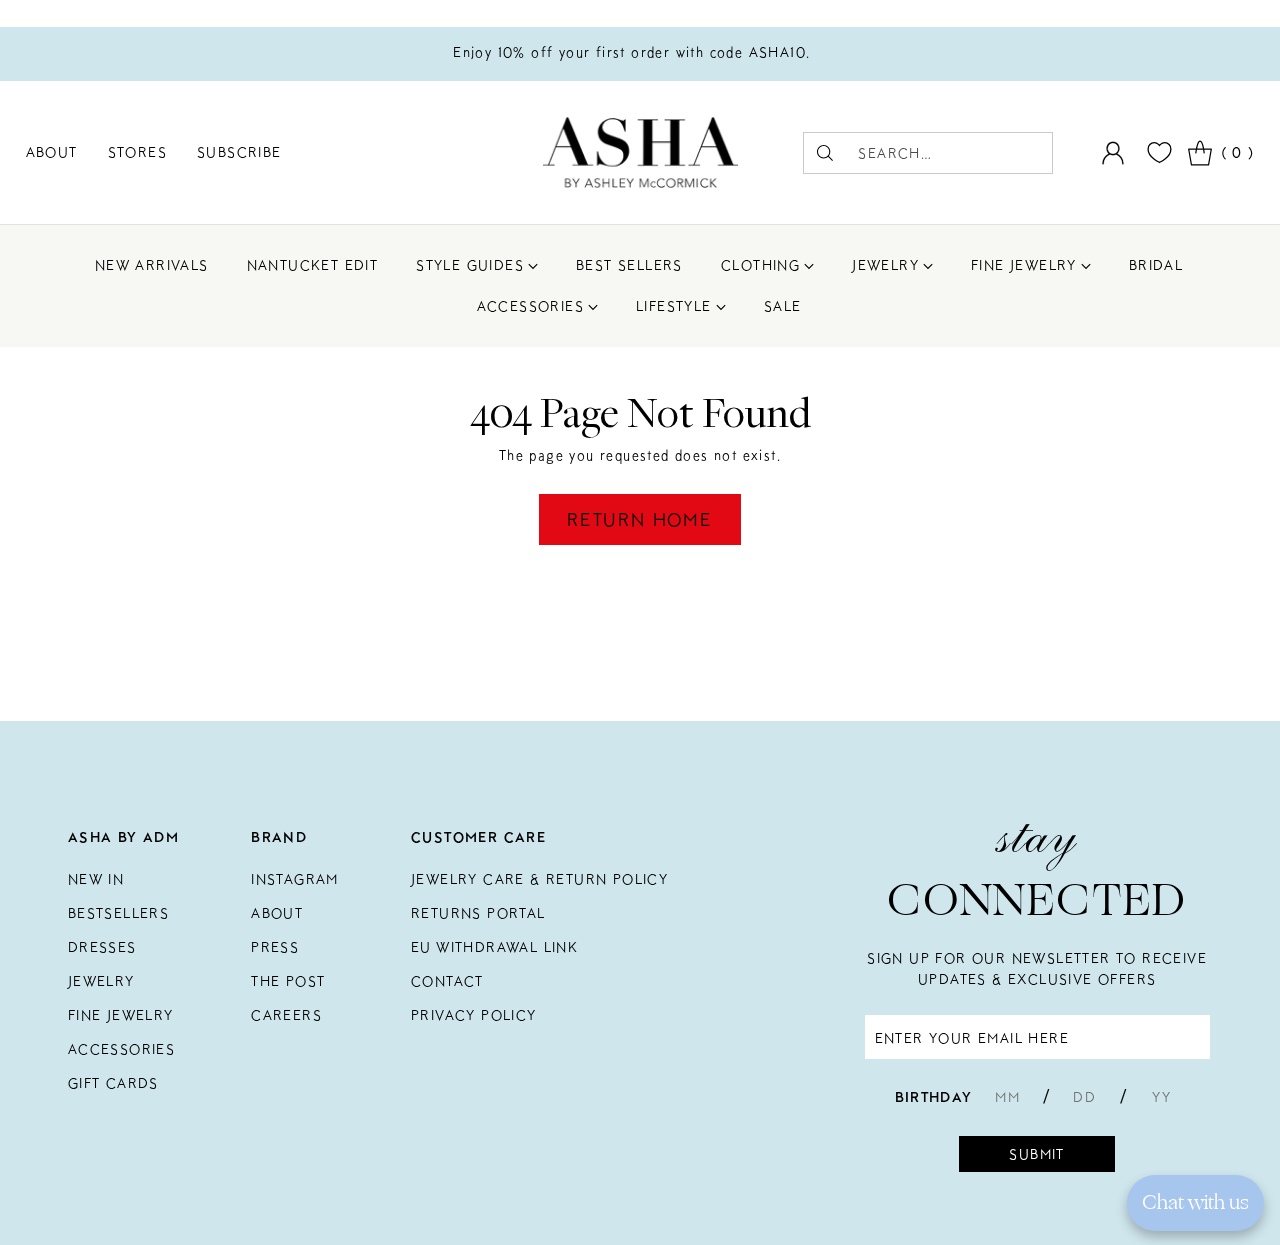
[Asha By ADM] (640, 152)
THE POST (288, 981)
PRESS (275, 947)
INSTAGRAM (295, 879)
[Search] (825, 153)
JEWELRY (101, 981)
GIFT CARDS (113, 1083)
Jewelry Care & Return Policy (539, 879)
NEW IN (96, 879)
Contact (447, 981)
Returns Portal (478, 913)
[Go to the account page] (1113, 153)
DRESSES (102, 947)
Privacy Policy (474, 1015)
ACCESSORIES (121, 1049)
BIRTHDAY (934, 1097)
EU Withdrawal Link (494, 947)
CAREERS (286, 1015)
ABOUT (277, 913)
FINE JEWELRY (121, 1015)
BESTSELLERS (118, 913)
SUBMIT (1036, 1154)
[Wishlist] (1157, 152)
